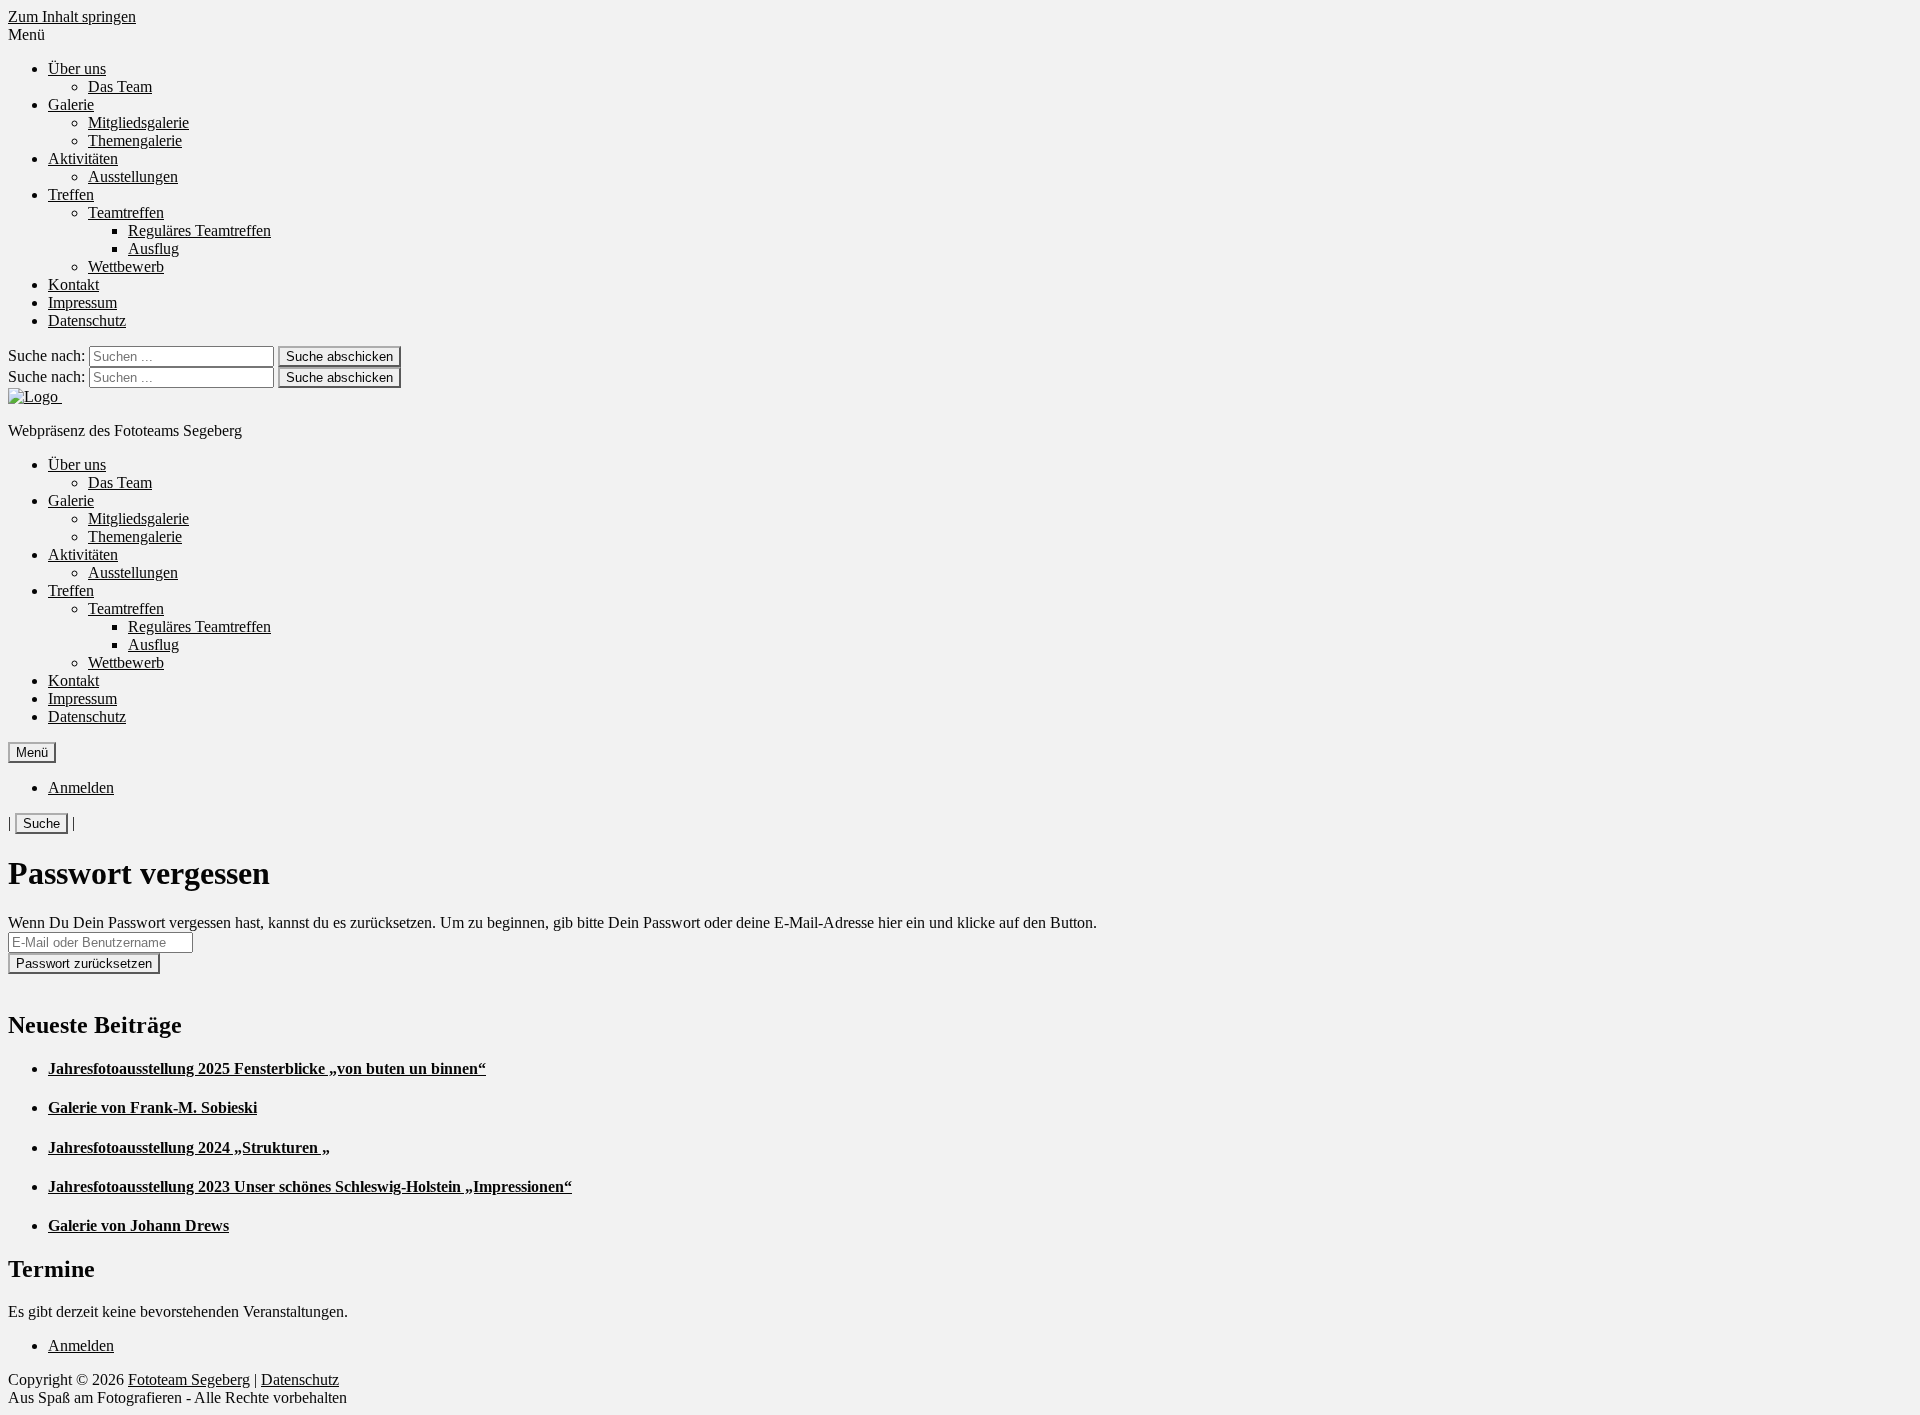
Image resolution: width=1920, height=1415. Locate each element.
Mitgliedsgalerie (138, 122)
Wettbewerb (126, 266)
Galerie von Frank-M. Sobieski (152, 1107)
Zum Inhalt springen (72, 16)
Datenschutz (87, 320)
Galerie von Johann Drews (138, 1225)
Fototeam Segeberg (189, 1379)
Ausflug (153, 248)
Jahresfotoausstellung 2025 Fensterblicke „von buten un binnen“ (267, 1068)
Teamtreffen (126, 212)
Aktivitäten (83, 158)
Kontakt (73, 284)
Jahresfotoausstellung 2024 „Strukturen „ (189, 1147)
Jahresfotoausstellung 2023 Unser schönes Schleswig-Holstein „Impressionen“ (310, 1186)
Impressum (82, 302)
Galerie (71, 104)
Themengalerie (135, 140)
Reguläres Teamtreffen (199, 230)
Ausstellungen (133, 176)
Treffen (71, 194)
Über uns (77, 68)
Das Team (120, 86)
